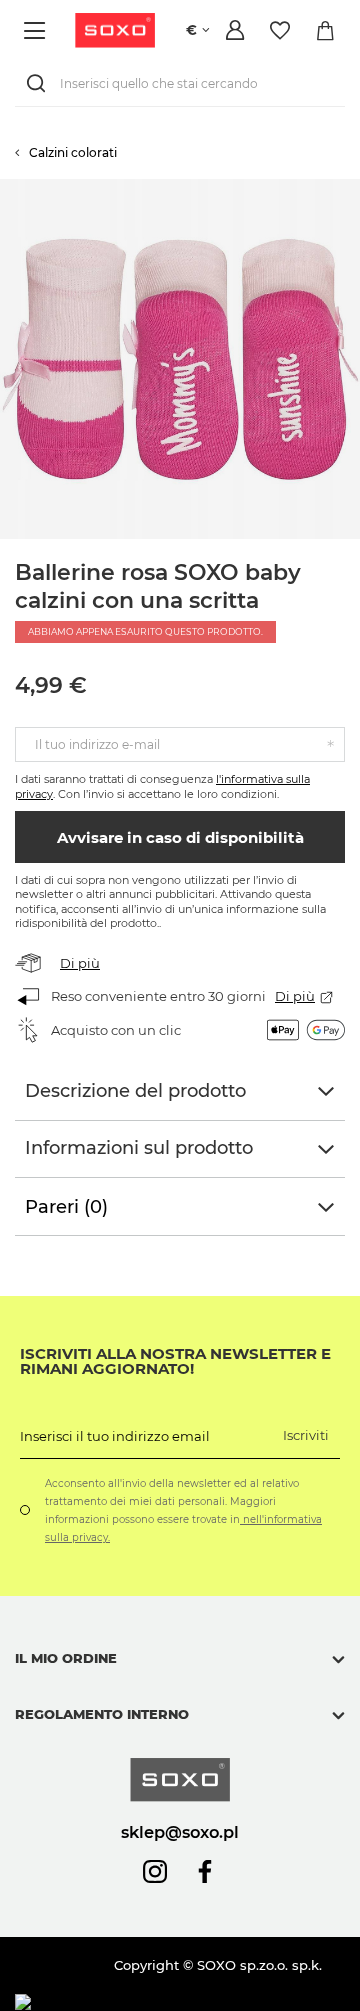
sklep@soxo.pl (180, 1832)
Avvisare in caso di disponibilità (180, 837)
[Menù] (37, 30)
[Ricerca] (40, 83)
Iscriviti (306, 1435)
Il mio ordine (66, 1658)
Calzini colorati (73, 152)
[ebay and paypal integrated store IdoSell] (158, 2002)
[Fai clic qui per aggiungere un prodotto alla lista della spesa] (350, 189)
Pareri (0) (66, 1207)
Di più (80, 963)
